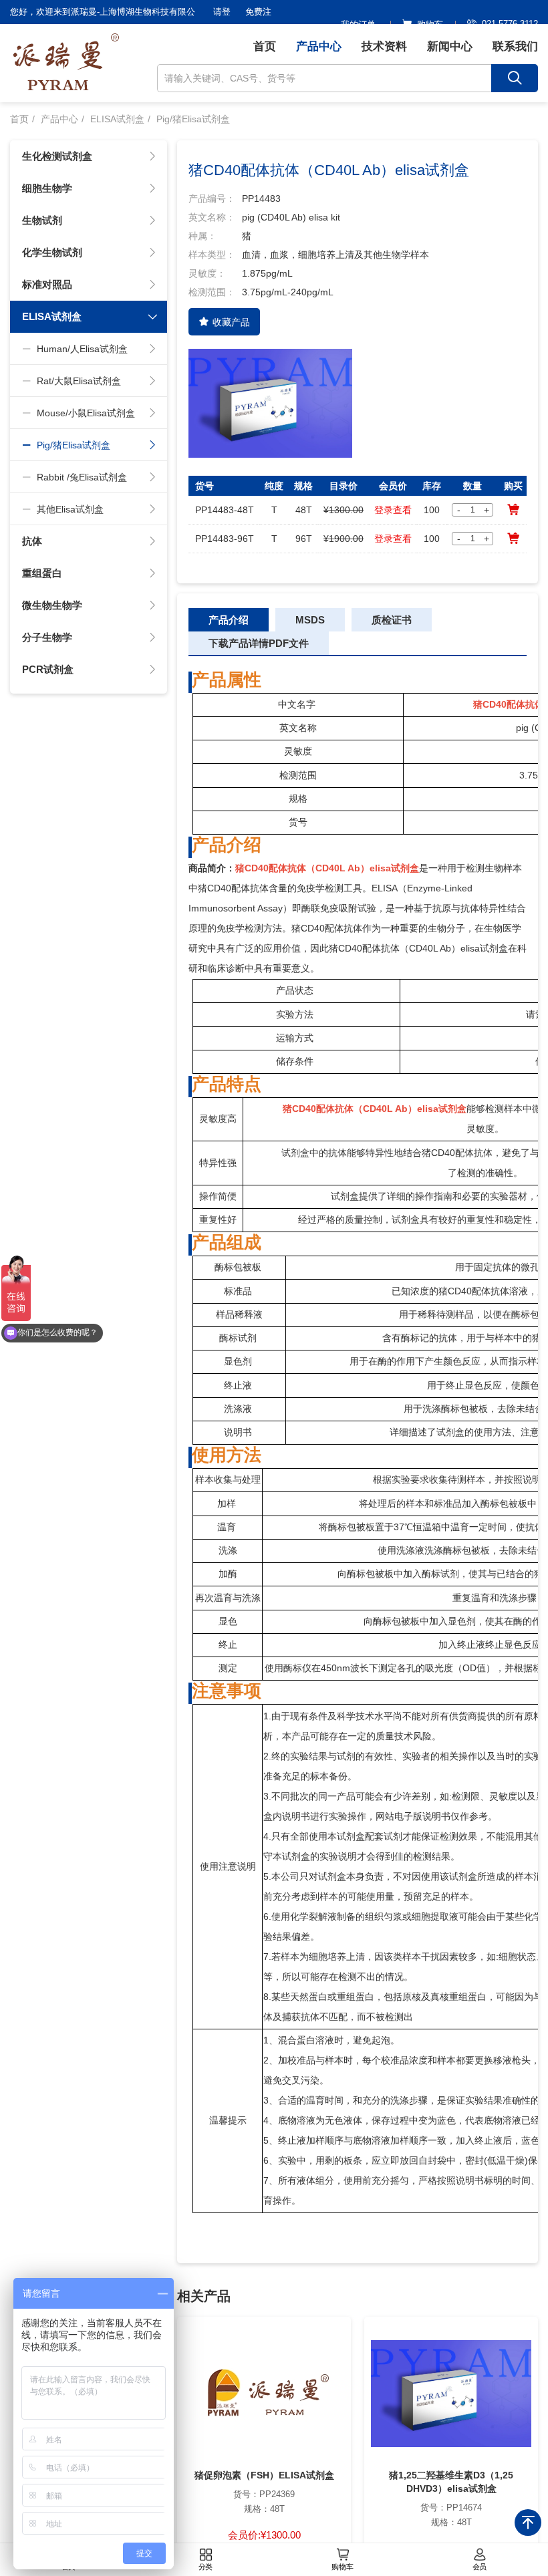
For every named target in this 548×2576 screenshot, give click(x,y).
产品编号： (212, 198)
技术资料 (384, 46)
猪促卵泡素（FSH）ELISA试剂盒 (264, 2475)
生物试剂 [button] (42, 220)
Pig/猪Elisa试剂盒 (193, 119)
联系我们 (515, 46)
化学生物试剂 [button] (52, 252)
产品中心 (319, 46)
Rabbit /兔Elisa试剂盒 (82, 477)
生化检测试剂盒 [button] (57, 156)
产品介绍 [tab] (229, 620)
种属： (202, 236)
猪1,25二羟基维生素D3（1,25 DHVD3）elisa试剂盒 (451, 2482)
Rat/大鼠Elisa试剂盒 (79, 381)
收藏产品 (231, 322)
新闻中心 (450, 46)
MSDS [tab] (310, 620)
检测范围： (212, 292)
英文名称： (212, 217)
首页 (265, 46)
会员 (480, 2567)
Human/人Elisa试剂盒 (82, 349)
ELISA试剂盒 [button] (52, 316)
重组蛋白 (42, 573)
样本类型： (212, 255)
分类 (206, 2567)
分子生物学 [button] (47, 637)
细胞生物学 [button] (47, 188)
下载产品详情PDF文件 (259, 643)
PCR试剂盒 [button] (48, 669)
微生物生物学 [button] (52, 605)
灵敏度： (207, 273)
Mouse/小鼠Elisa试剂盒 (86, 413)
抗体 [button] (32, 541)
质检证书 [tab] (392, 620)
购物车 (342, 2567)
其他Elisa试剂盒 (70, 509)
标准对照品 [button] (47, 284)
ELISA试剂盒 (117, 119)
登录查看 (393, 510)
